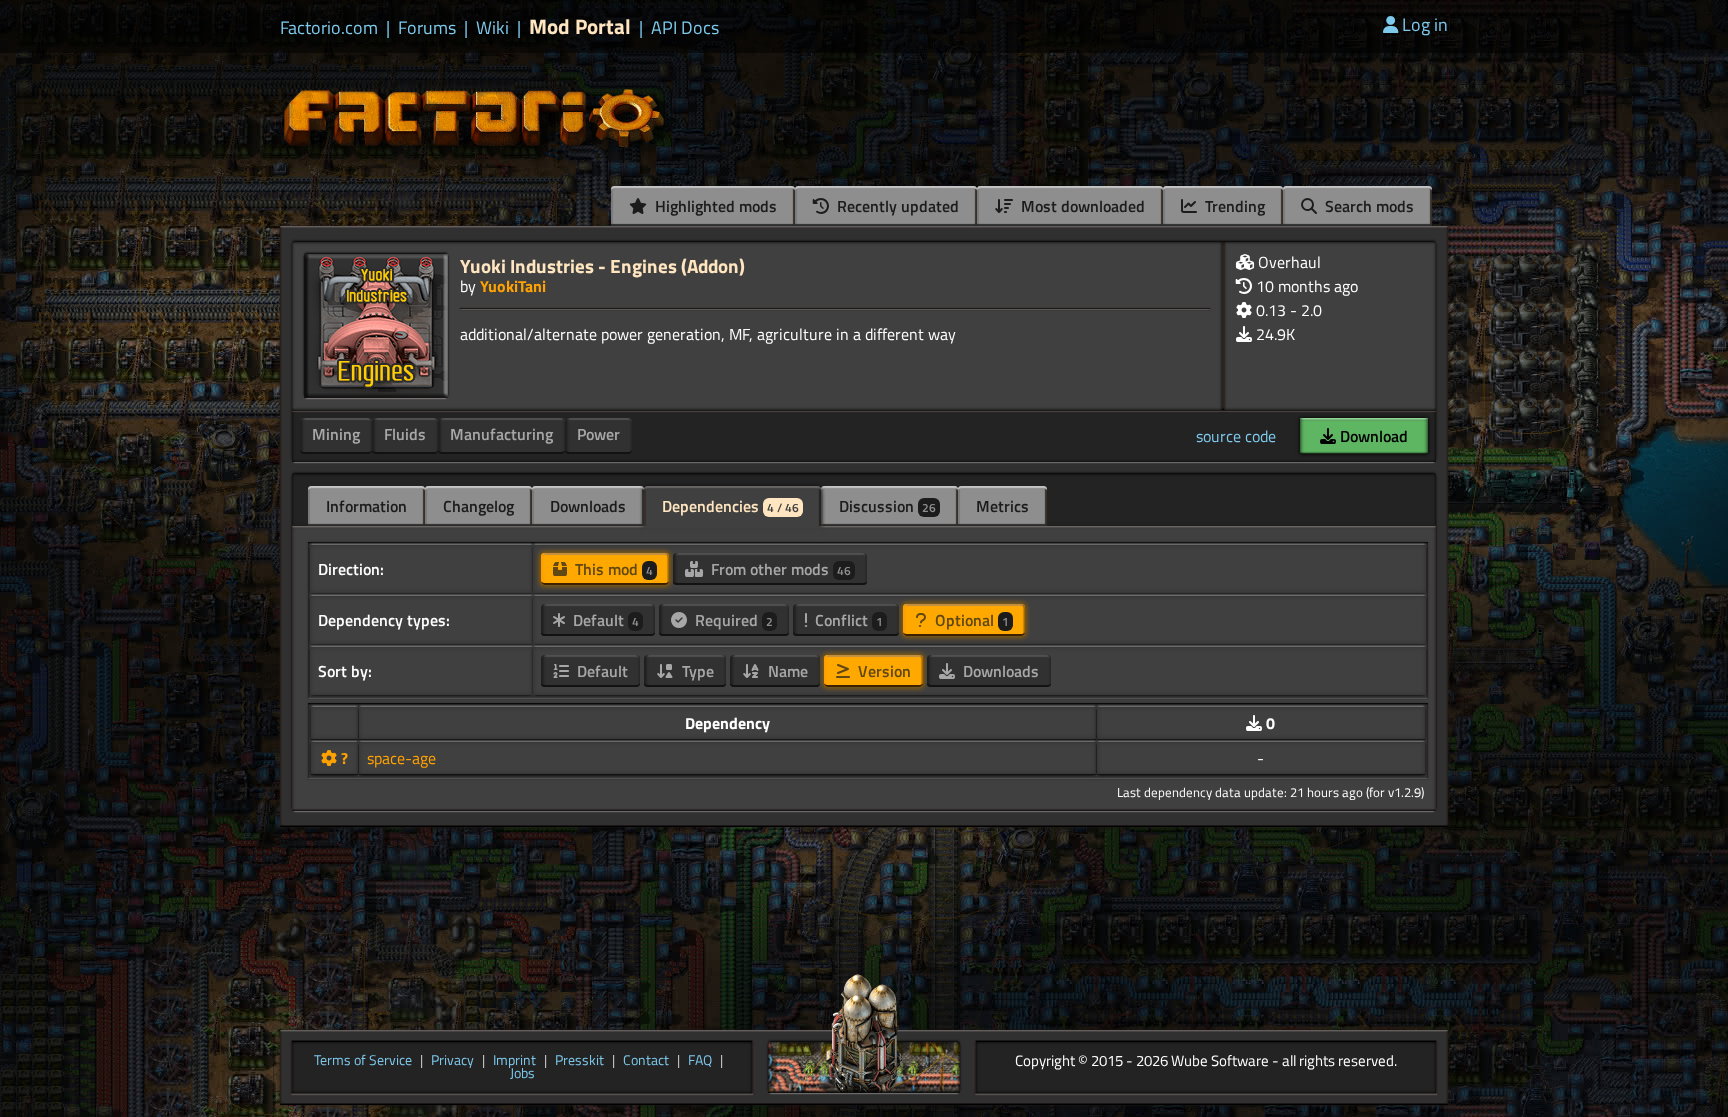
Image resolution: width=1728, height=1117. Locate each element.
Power (598, 434)
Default (604, 620)
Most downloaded (1081, 206)
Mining (336, 434)
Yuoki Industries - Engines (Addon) (602, 265)
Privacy (452, 1061)
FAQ (700, 1061)
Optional (970, 620)
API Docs (685, 28)
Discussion (887, 506)
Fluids (405, 434)
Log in (1425, 24)
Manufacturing (501, 434)
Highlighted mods (714, 206)
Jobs (522, 1074)
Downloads (588, 506)
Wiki (492, 28)
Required (732, 620)
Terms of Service (363, 1061)
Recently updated (896, 206)
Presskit (579, 1061)
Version (882, 671)
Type (696, 671)
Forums (427, 28)
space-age (401, 758)
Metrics (1002, 506)
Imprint (514, 1061)
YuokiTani (513, 286)
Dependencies (730, 506)
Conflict (847, 620)
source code (1236, 436)
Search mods (1367, 206)
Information (366, 506)
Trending (1233, 206)
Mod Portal (580, 26)
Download (1372, 436)
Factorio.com (329, 28)
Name (786, 671)
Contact (646, 1061)
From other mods (779, 569)
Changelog (478, 506)
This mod (612, 569)
